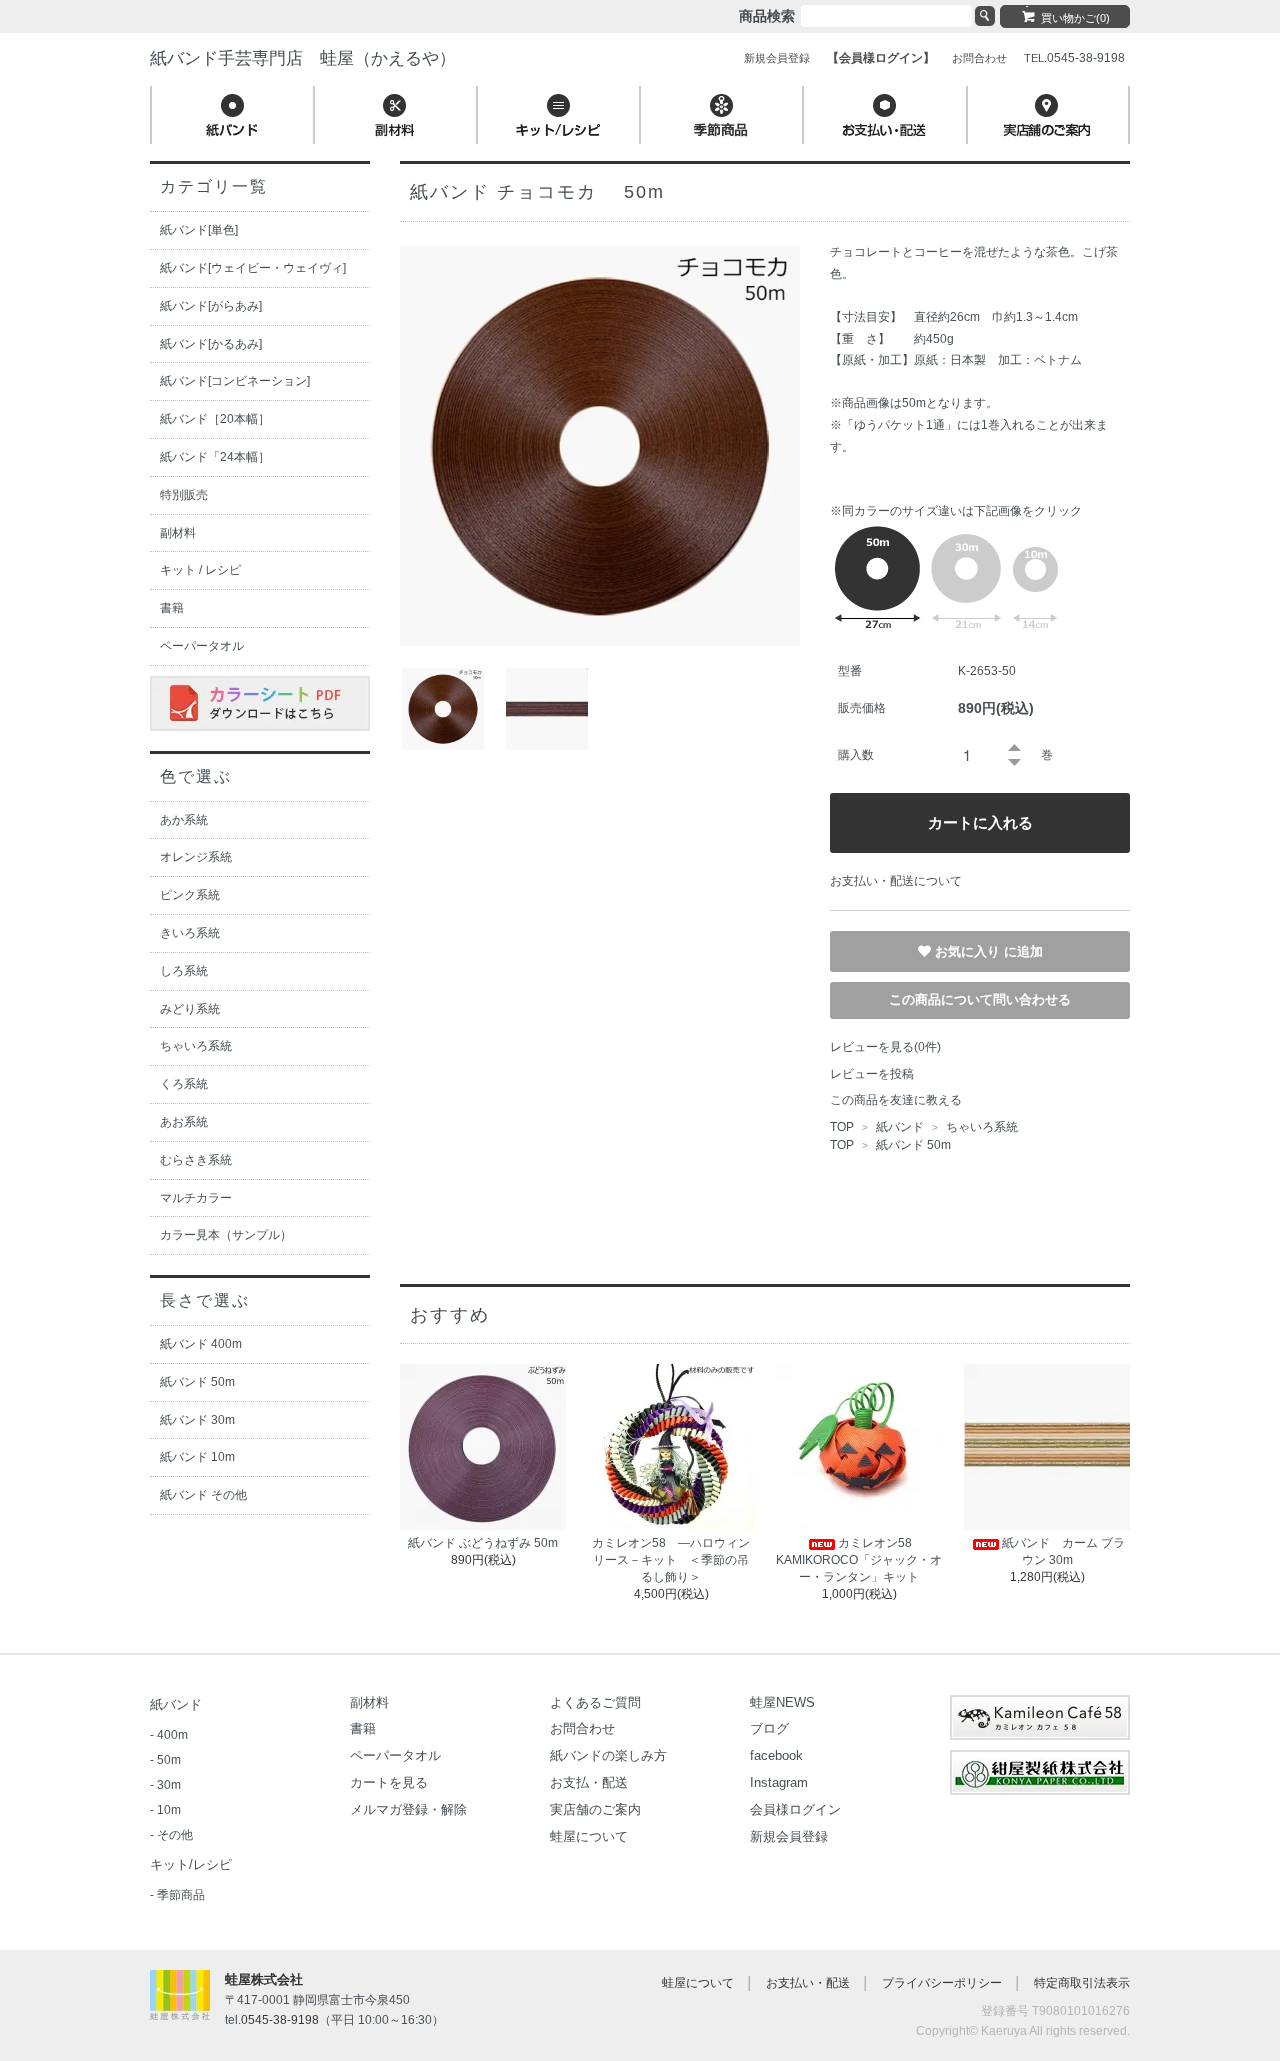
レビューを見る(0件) (885, 1047)
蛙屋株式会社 (264, 1979)
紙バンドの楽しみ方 (608, 1755)
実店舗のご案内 (595, 1809)
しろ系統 (184, 971)
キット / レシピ (200, 570)
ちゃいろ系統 (980, 1127)
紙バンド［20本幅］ (215, 419)
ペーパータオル (202, 646)
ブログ (769, 1728)
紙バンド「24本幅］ (215, 457)
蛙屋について (589, 1836)
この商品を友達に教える (896, 1100)
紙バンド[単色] (199, 230)
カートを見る (389, 1782)
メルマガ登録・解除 (408, 1809)
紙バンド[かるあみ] (211, 344)
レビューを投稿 (872, 1074)
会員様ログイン (795, 1809)
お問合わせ (582, 1728)
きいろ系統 (190, 933)
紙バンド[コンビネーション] (235, 381)
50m (169, 1760)
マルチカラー (196, 1198)
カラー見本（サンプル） (226, 1235)
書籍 (172, 608)
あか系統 (184, 820)
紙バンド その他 (203, 1495)
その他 (175, 1835)
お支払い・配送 (808, 1983)
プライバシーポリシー (942, 1983)
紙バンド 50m (913, 1145)
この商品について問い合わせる (980, 999)
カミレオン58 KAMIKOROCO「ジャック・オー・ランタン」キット (859, 1560)
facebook (776, 1755)
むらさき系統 (196, 1160)
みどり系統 (190, 1009)
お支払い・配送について (896, 881)
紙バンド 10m (197, 1457)
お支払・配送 (589, 1782)
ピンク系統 (190, 895)
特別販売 (184, 495)
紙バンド (900, 1127)
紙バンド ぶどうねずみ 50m (483, 1543)
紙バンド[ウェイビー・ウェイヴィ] (253, 268)
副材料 (178, 533)
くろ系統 (184, 1084)
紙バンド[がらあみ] (211, 306)
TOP (842, 1127)
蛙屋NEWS (782, 1702)
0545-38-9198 (280, 2020)
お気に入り (969, 950)
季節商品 (181, 1895)
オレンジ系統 (196, 857)
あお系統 (184, 1122)
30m (169, 1785)
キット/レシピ (191, 1864)
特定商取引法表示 (1082, 1983)
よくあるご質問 (595, 1702)
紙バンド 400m (201, 1344)
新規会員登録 (789, 1836)
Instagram (779, 1782)
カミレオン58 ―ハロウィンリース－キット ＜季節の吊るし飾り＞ (671, 1560)
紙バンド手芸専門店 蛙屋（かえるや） (303, 58)
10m (169, 1810)
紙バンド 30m (197, 1420)
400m (172, 1735)
